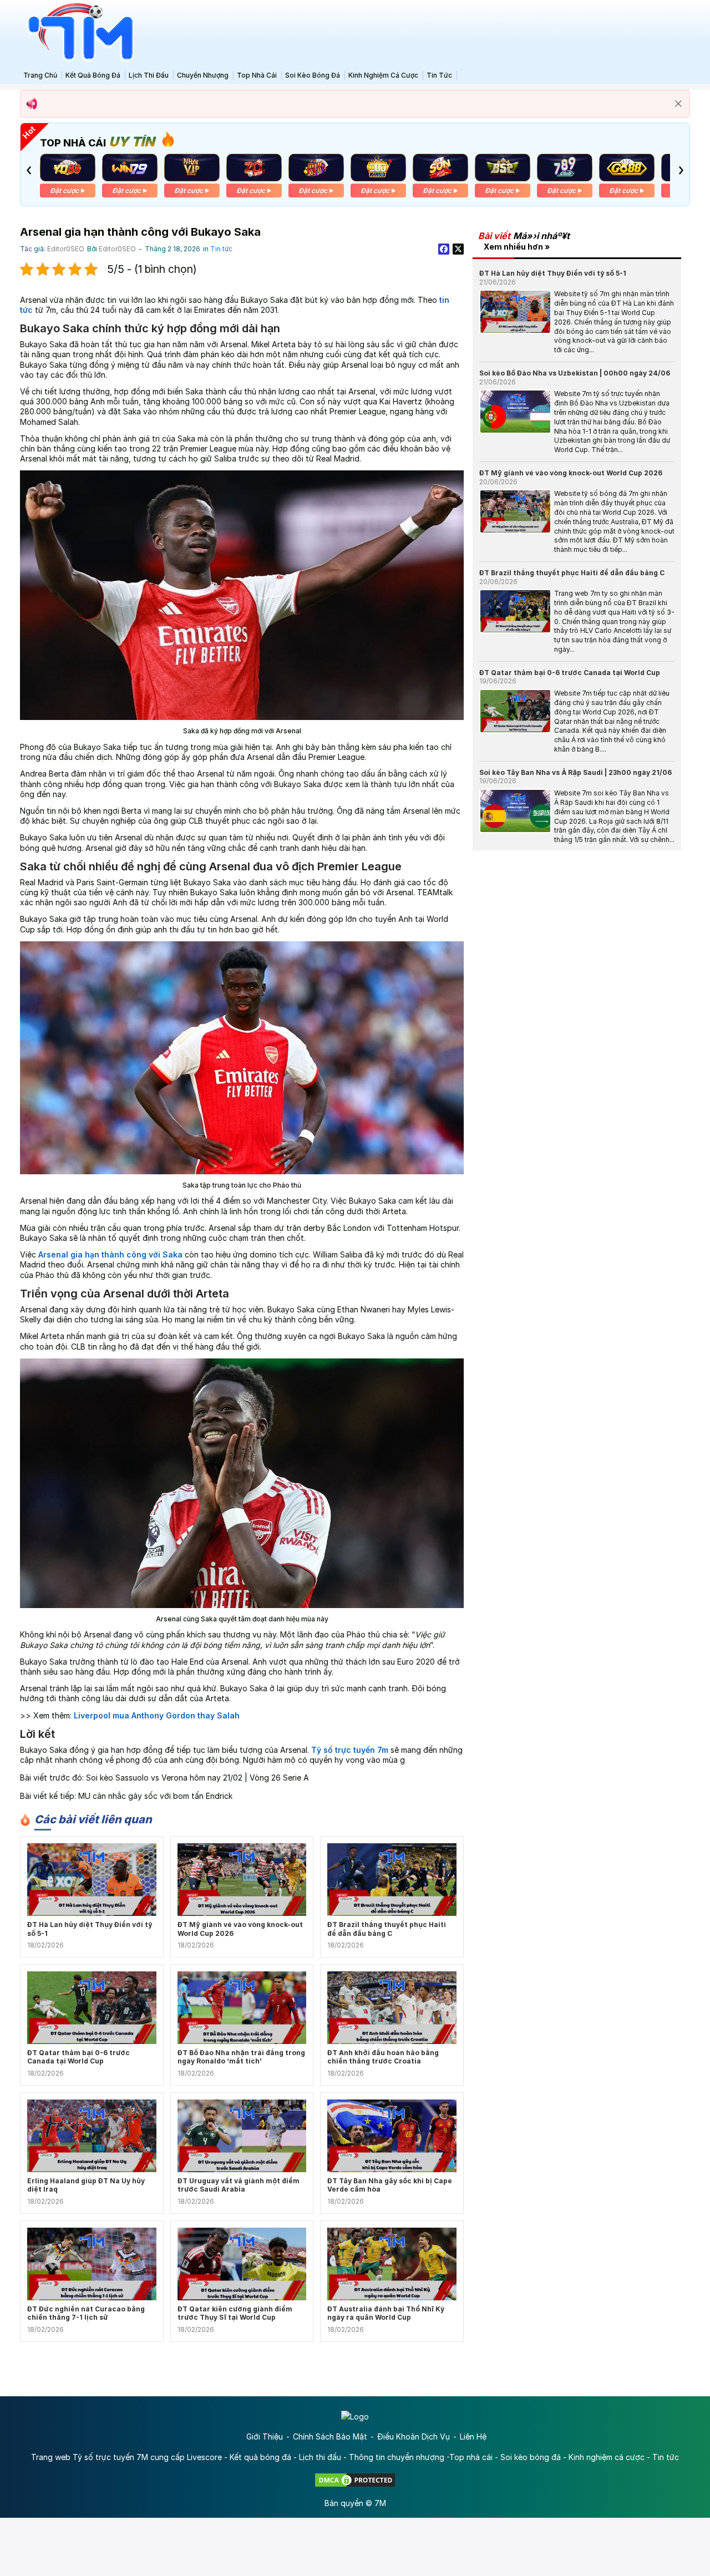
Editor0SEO (66, 249)
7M (380, 2503)
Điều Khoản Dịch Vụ (414, 2436)
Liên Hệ (473, 2436)
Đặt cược (64, 191)
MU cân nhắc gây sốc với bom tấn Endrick (155, 1796)
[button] (29, 170)
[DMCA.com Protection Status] (355, 2479)
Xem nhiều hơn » (517, 247)
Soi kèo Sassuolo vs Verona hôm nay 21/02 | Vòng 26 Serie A (197, 1778)
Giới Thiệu (265, 2436)
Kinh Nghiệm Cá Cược (383, 75)
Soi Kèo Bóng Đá (313, 75)
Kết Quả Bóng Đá (93, 75)
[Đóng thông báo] (678, 104)
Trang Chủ (40, 75)
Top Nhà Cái (257, 75)
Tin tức (221, 249)
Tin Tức (439, 75)
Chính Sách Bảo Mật (330, 2436)
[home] (78, 32)
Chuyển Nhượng (203, 75)
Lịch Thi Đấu (149, 75)
